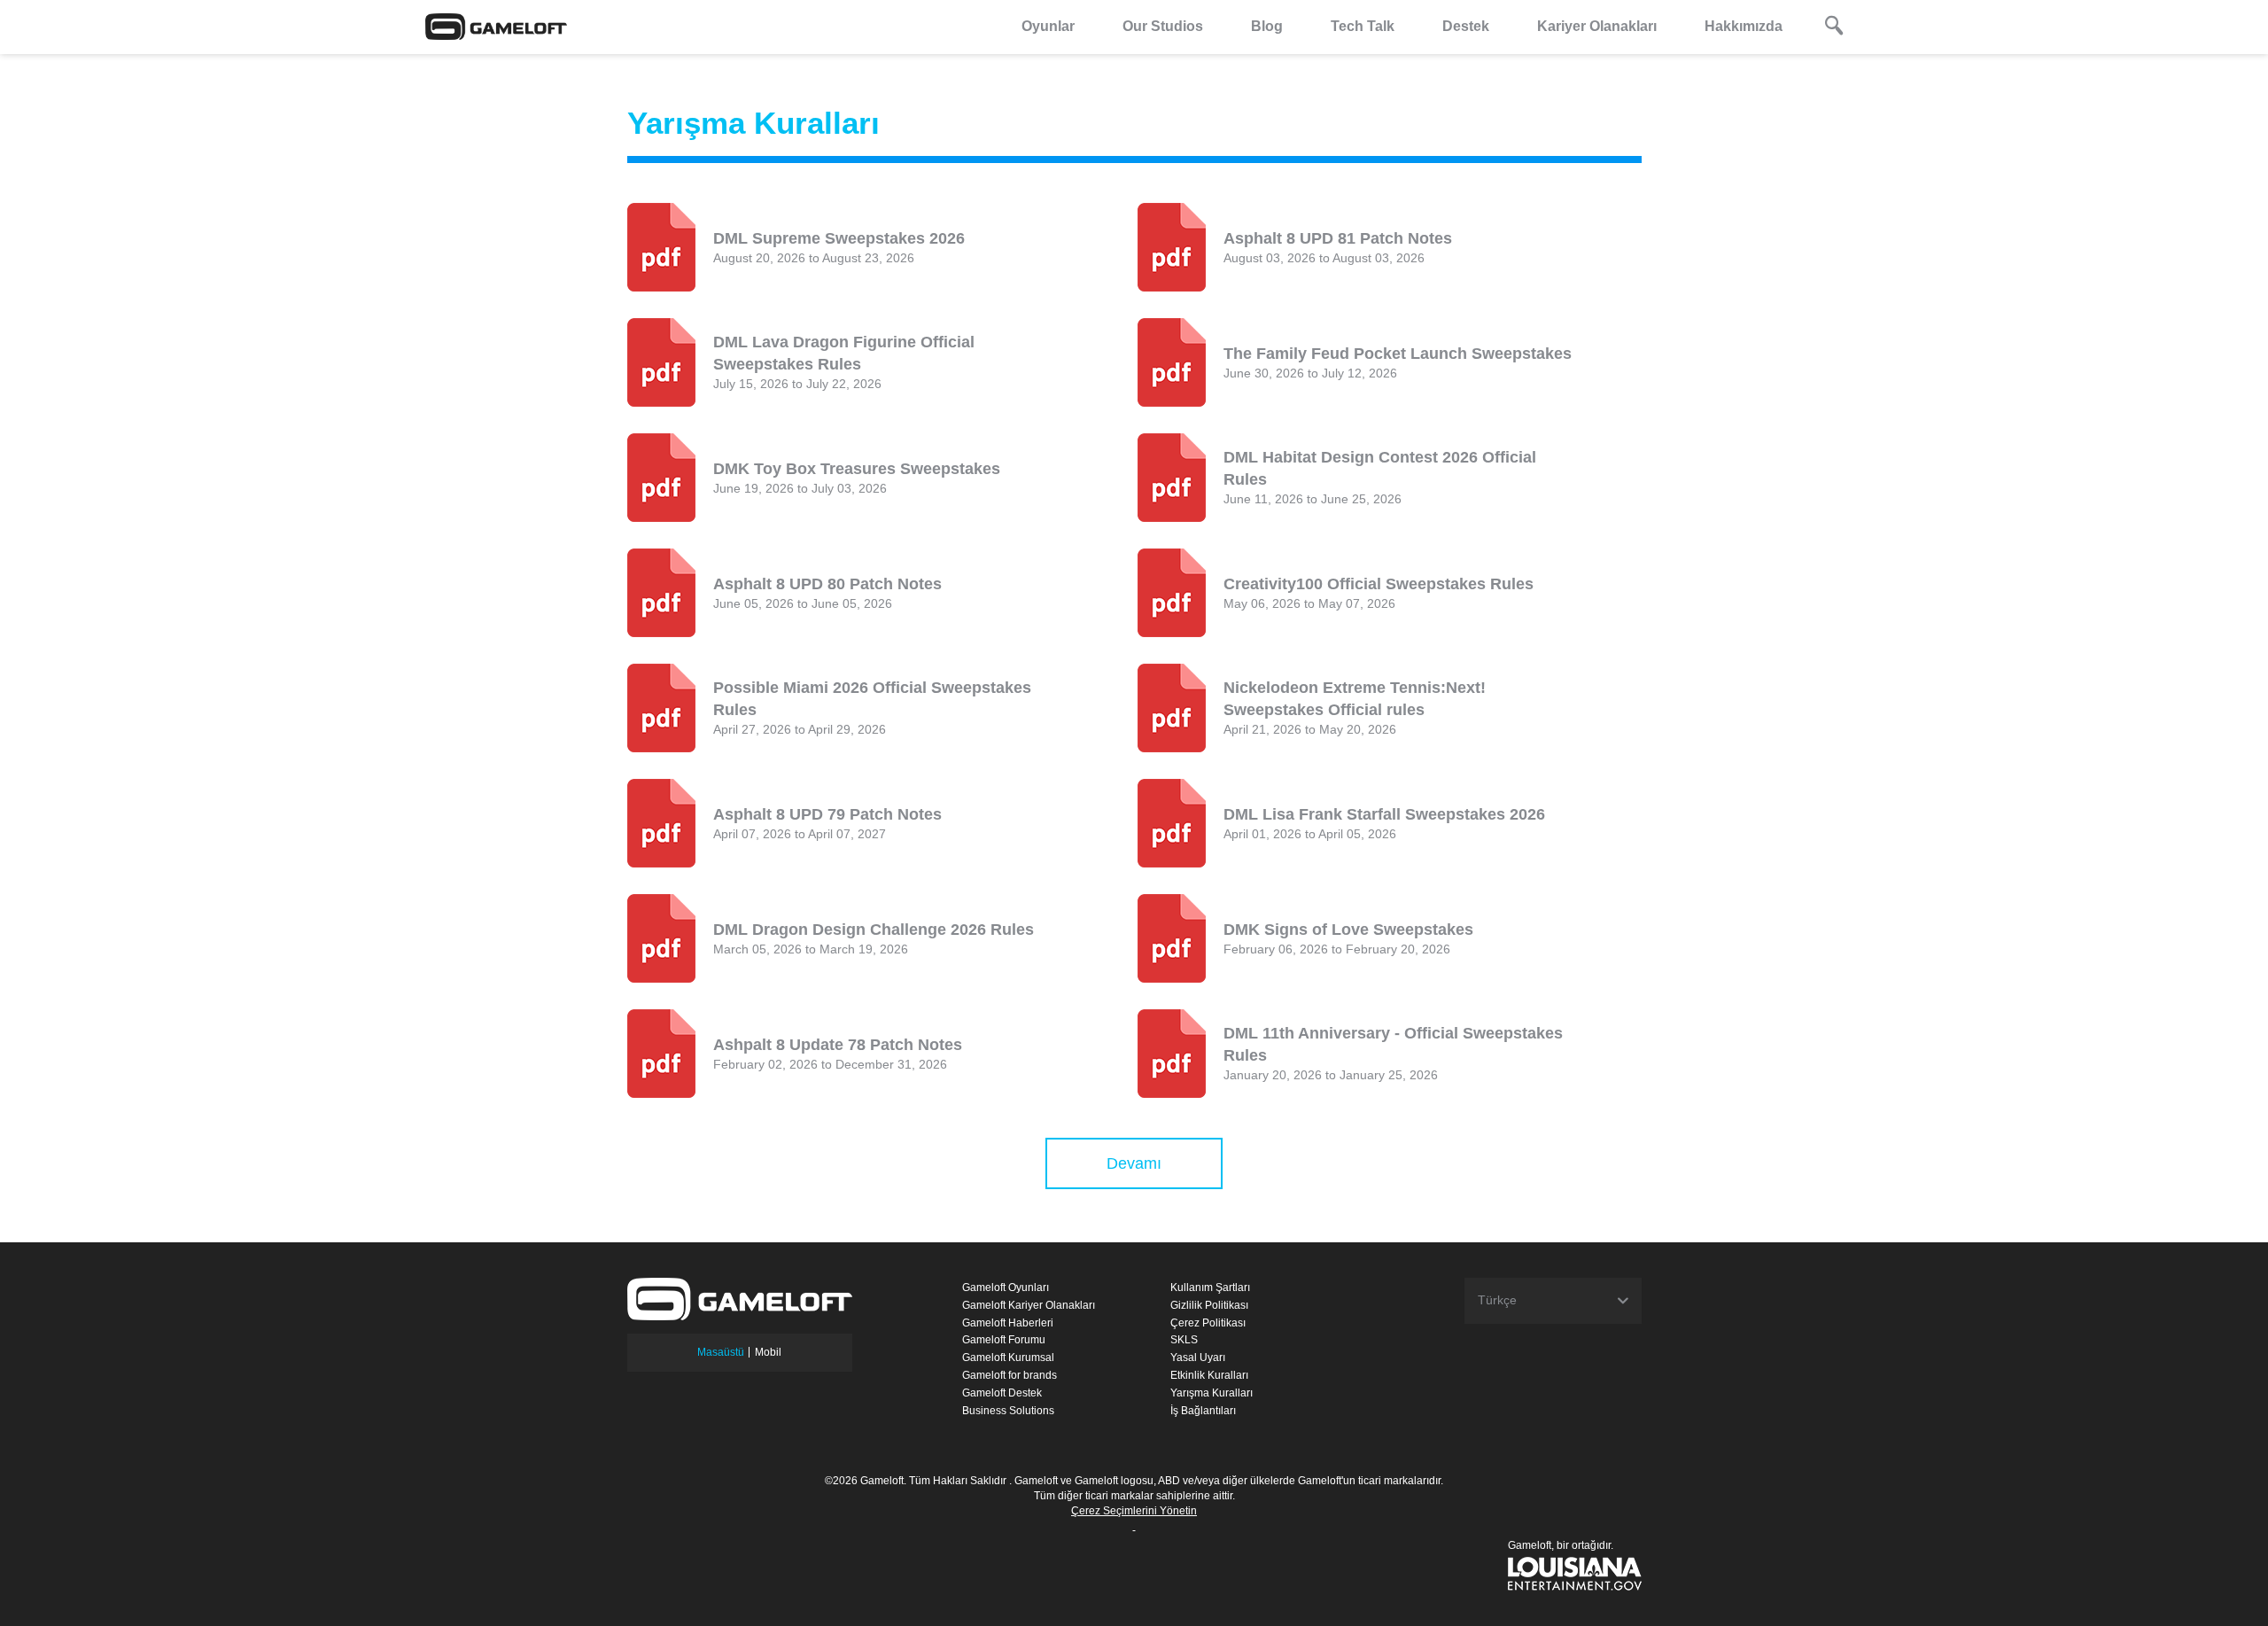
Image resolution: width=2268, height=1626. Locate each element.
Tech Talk (1363, 26)
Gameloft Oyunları (1006, 1288)
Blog (1267, 26)
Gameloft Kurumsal (1008, 1358)
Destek (1466, 26)
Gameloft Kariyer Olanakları (1029, 1305)
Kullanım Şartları (1210, 1288)
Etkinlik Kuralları (1209, 1375)
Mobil (768, 1352)
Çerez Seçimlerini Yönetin (1134, 1511)
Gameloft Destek (1002, 1393)
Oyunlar (1048, 26)
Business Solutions (1008, 1411)
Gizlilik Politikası (1209, 1305)
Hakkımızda (1744, 26)
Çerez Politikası (1208, 1323)
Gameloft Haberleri (1008, 1323)
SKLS (1184, 1340)
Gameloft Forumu (1004, 1340)
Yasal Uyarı (1198, 1358)
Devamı (1134, 1163)
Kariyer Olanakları (1597, 26)
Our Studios (1163, 26)
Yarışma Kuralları (1212, 1393)
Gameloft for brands (1010, 1375)
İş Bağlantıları (1203, 1411)
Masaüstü (721, 1352)
